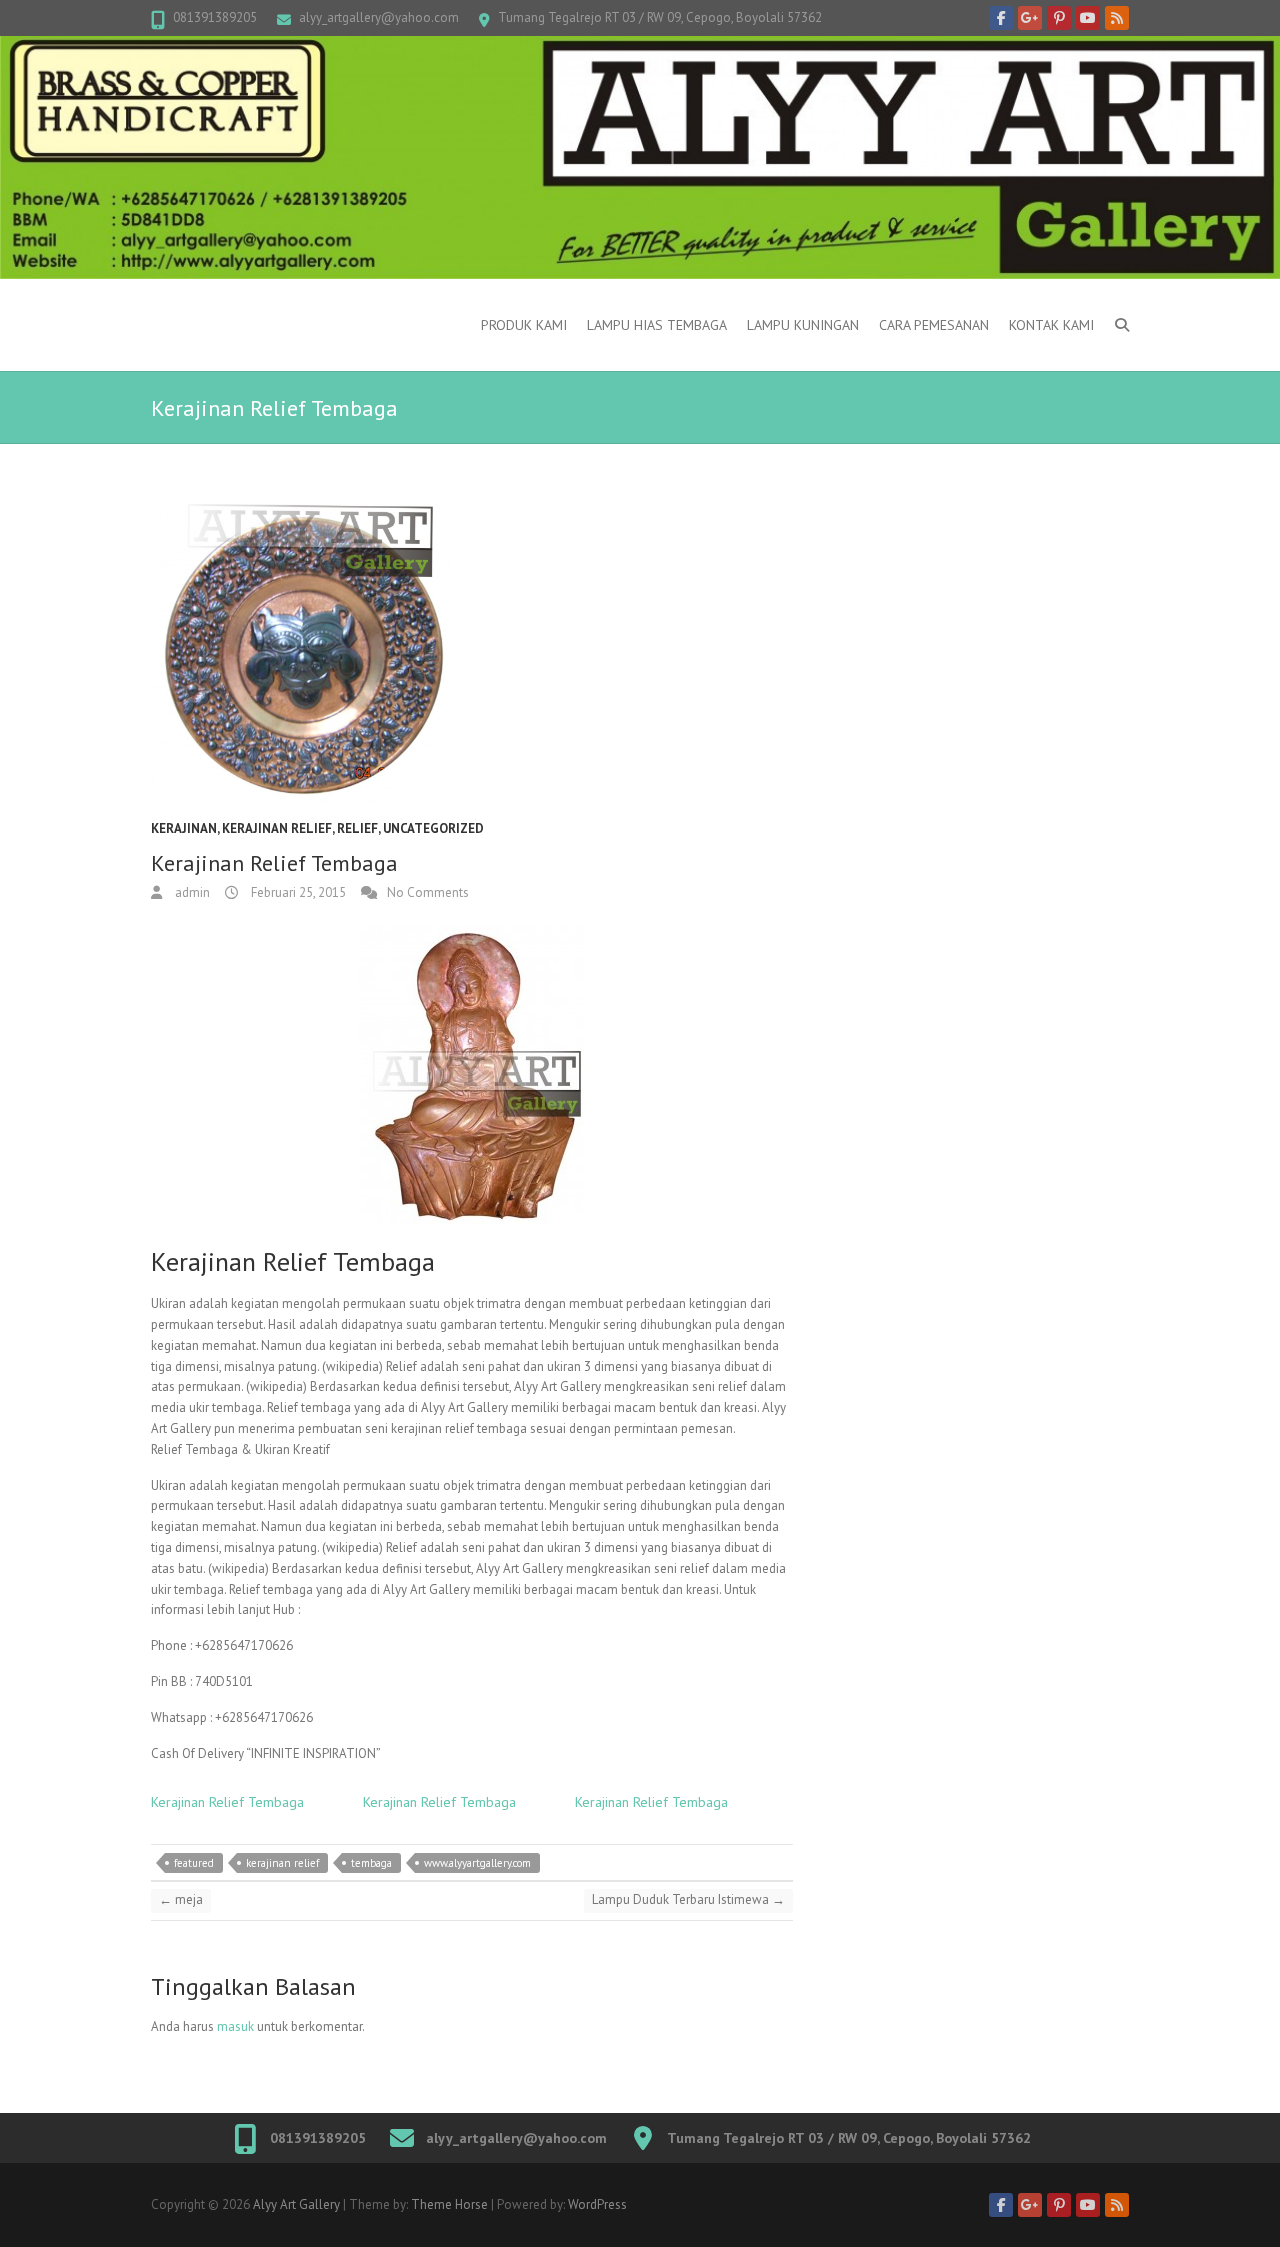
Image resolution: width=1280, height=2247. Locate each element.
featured (194, 1863)
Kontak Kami (1051, 325)
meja (181, 1899)
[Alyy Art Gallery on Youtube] (1088, 18)
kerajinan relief (277, 828)
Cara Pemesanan (934, 325)
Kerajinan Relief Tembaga (227, 1802)
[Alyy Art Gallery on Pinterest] (1059, 18)
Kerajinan (184, 828)
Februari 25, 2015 (297, 892)
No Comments (428, 892)
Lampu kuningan (803, 325)
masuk (235, 2026)
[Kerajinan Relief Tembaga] (472, 654)
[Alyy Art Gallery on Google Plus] (1030, 18)
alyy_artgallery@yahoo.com (379, 17)
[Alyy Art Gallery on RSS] (1117, 18)
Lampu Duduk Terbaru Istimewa (688, 1899)
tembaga (371, 1863)
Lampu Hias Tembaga (657, 325)
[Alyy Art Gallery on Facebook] (1001, 18)
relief (357, 828)
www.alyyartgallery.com (477, 1863)
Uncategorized (433, 828)
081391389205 (215, 17)
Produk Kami (524, 325)
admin (191, 892)
